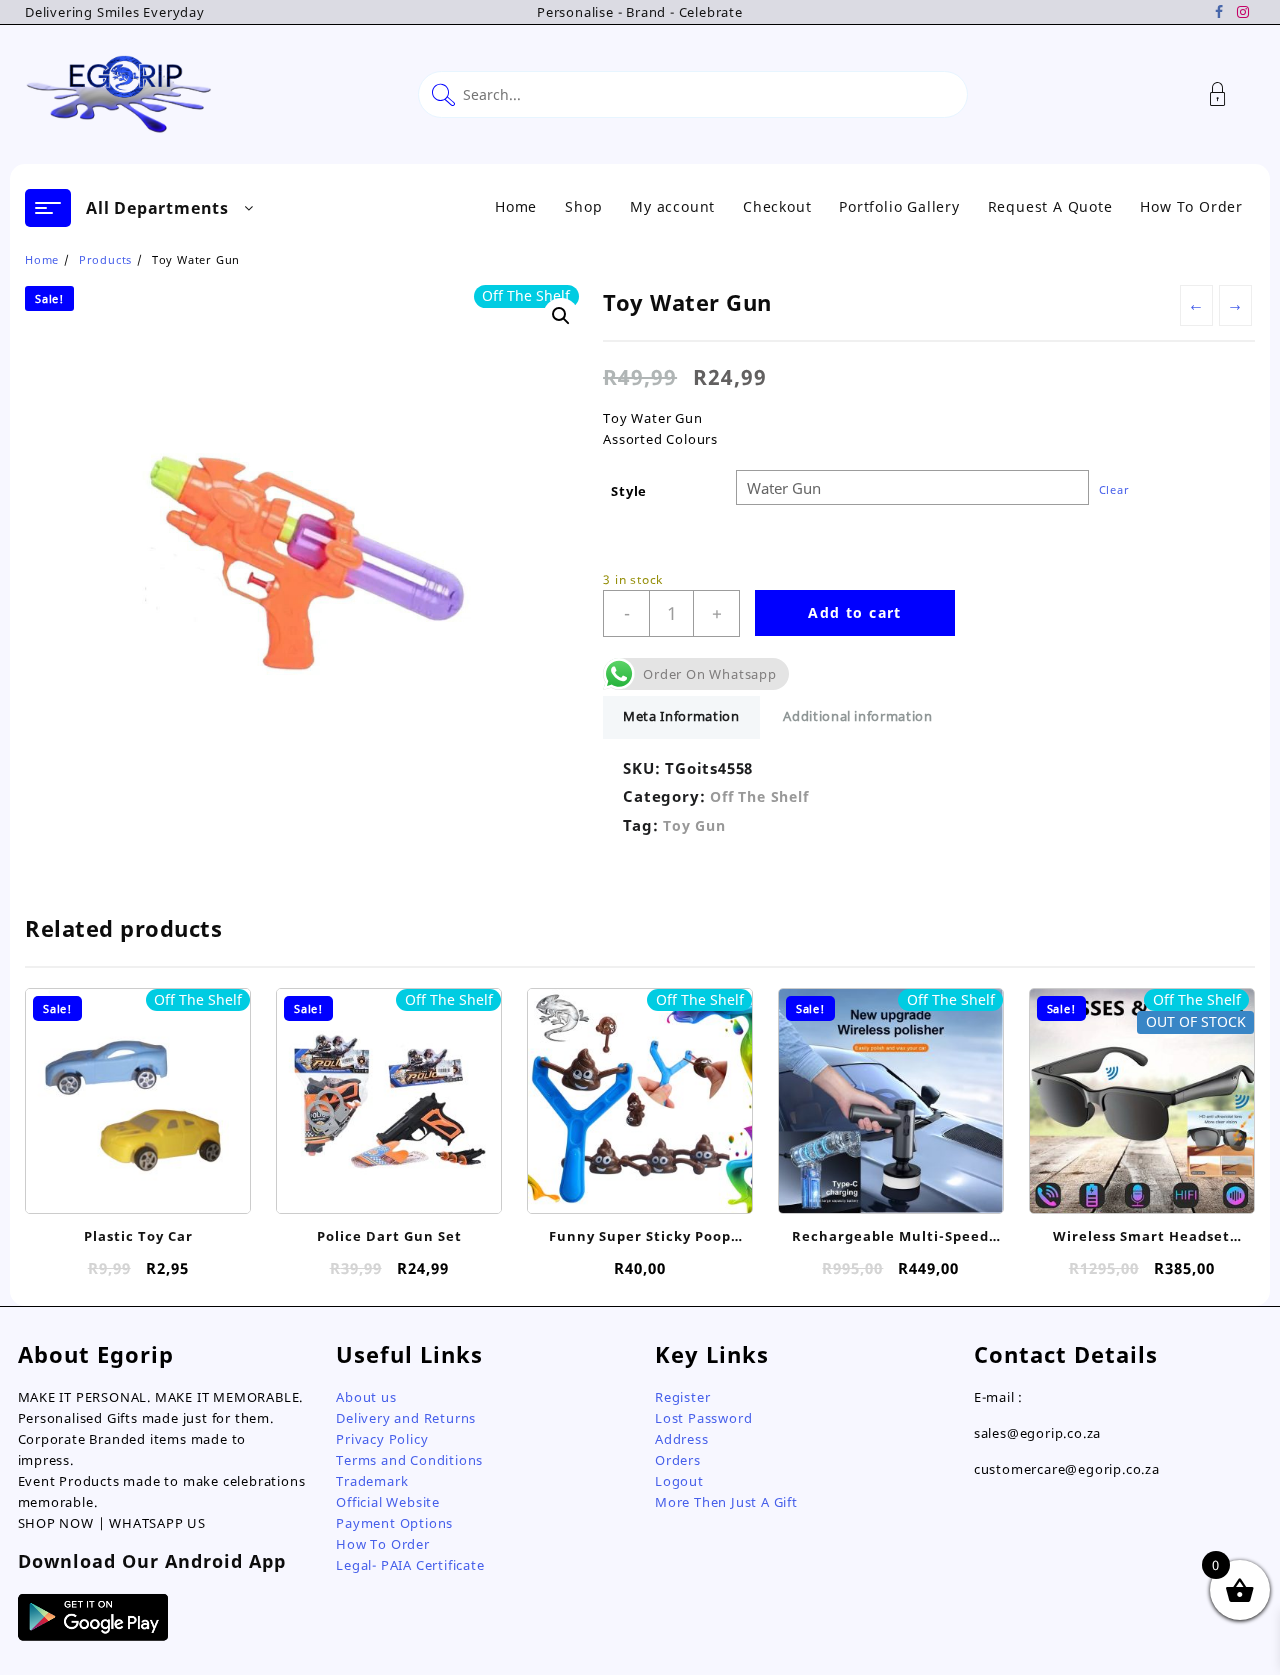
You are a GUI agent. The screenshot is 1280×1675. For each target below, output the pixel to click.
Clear (1114, 489)
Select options (138, 1186)
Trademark (372, 1481)
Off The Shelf (759, 796)
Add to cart (854, 612)
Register (682, 1397)
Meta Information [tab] (681, 716)
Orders (678, 1460)
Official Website (388, 1502)
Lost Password (703, 1418)
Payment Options (394, 1523)
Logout (679, 1481)
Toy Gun (694, 825)
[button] (561, 316)
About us (366, 1397)
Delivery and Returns (406, 1418)
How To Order (383, 1544)
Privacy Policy (382, 1439)
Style (629, 491)
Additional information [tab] (857, 716)
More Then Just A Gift (726, 1502)
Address (682, 1439)
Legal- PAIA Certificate (410, 1565)
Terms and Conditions (409, 1460)
